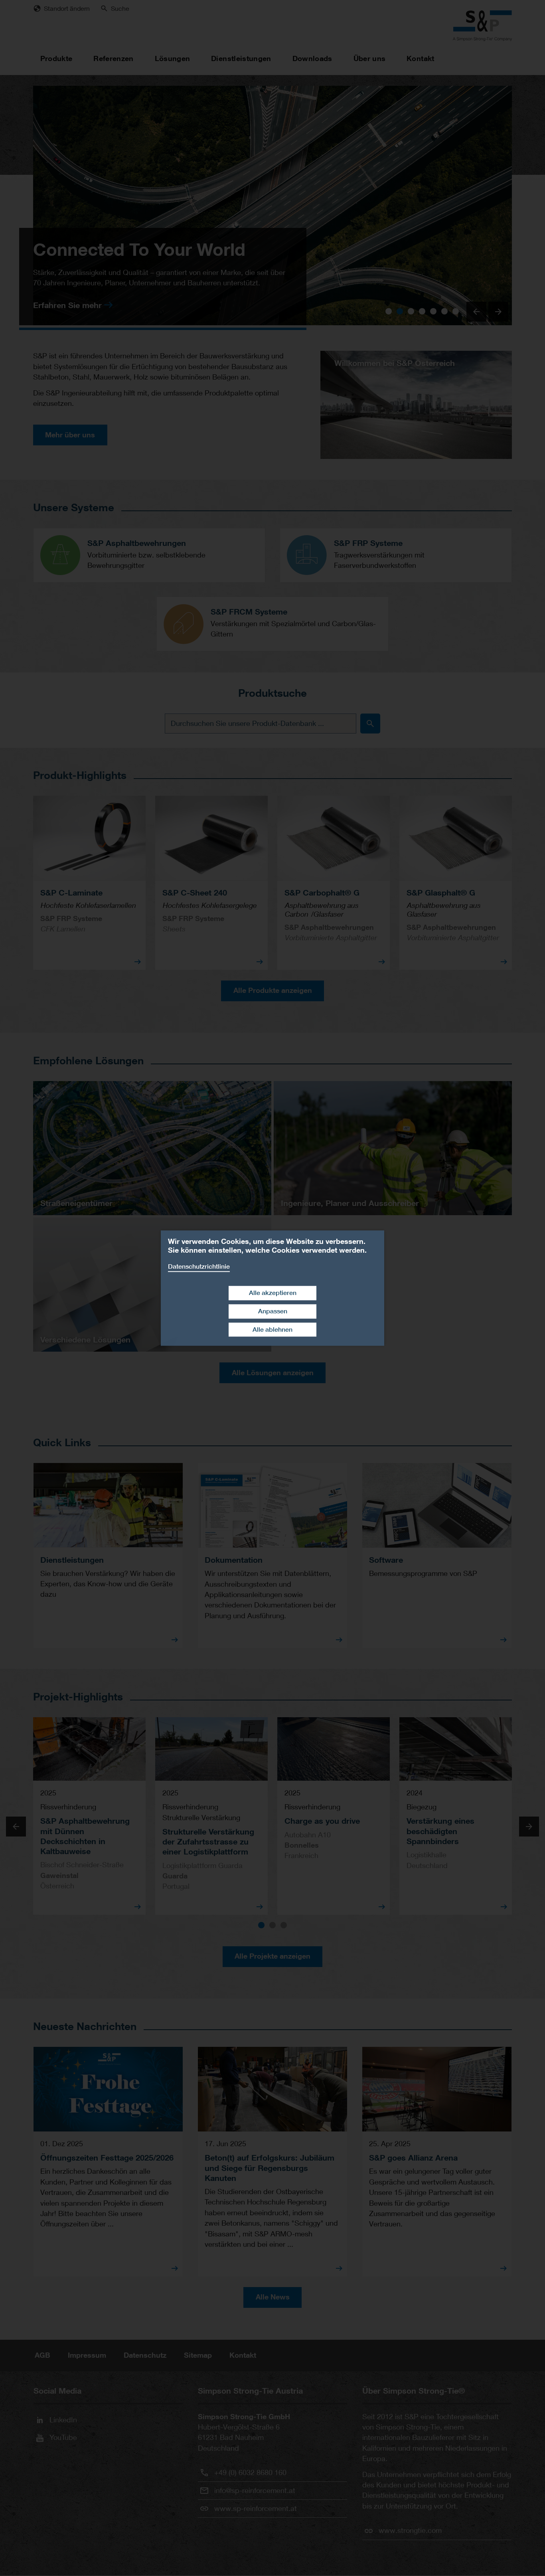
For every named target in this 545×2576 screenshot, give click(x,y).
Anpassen (273, 1311)
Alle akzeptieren (273, 1293)
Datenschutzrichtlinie (199, 1266)
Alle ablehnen (272, 1330)
